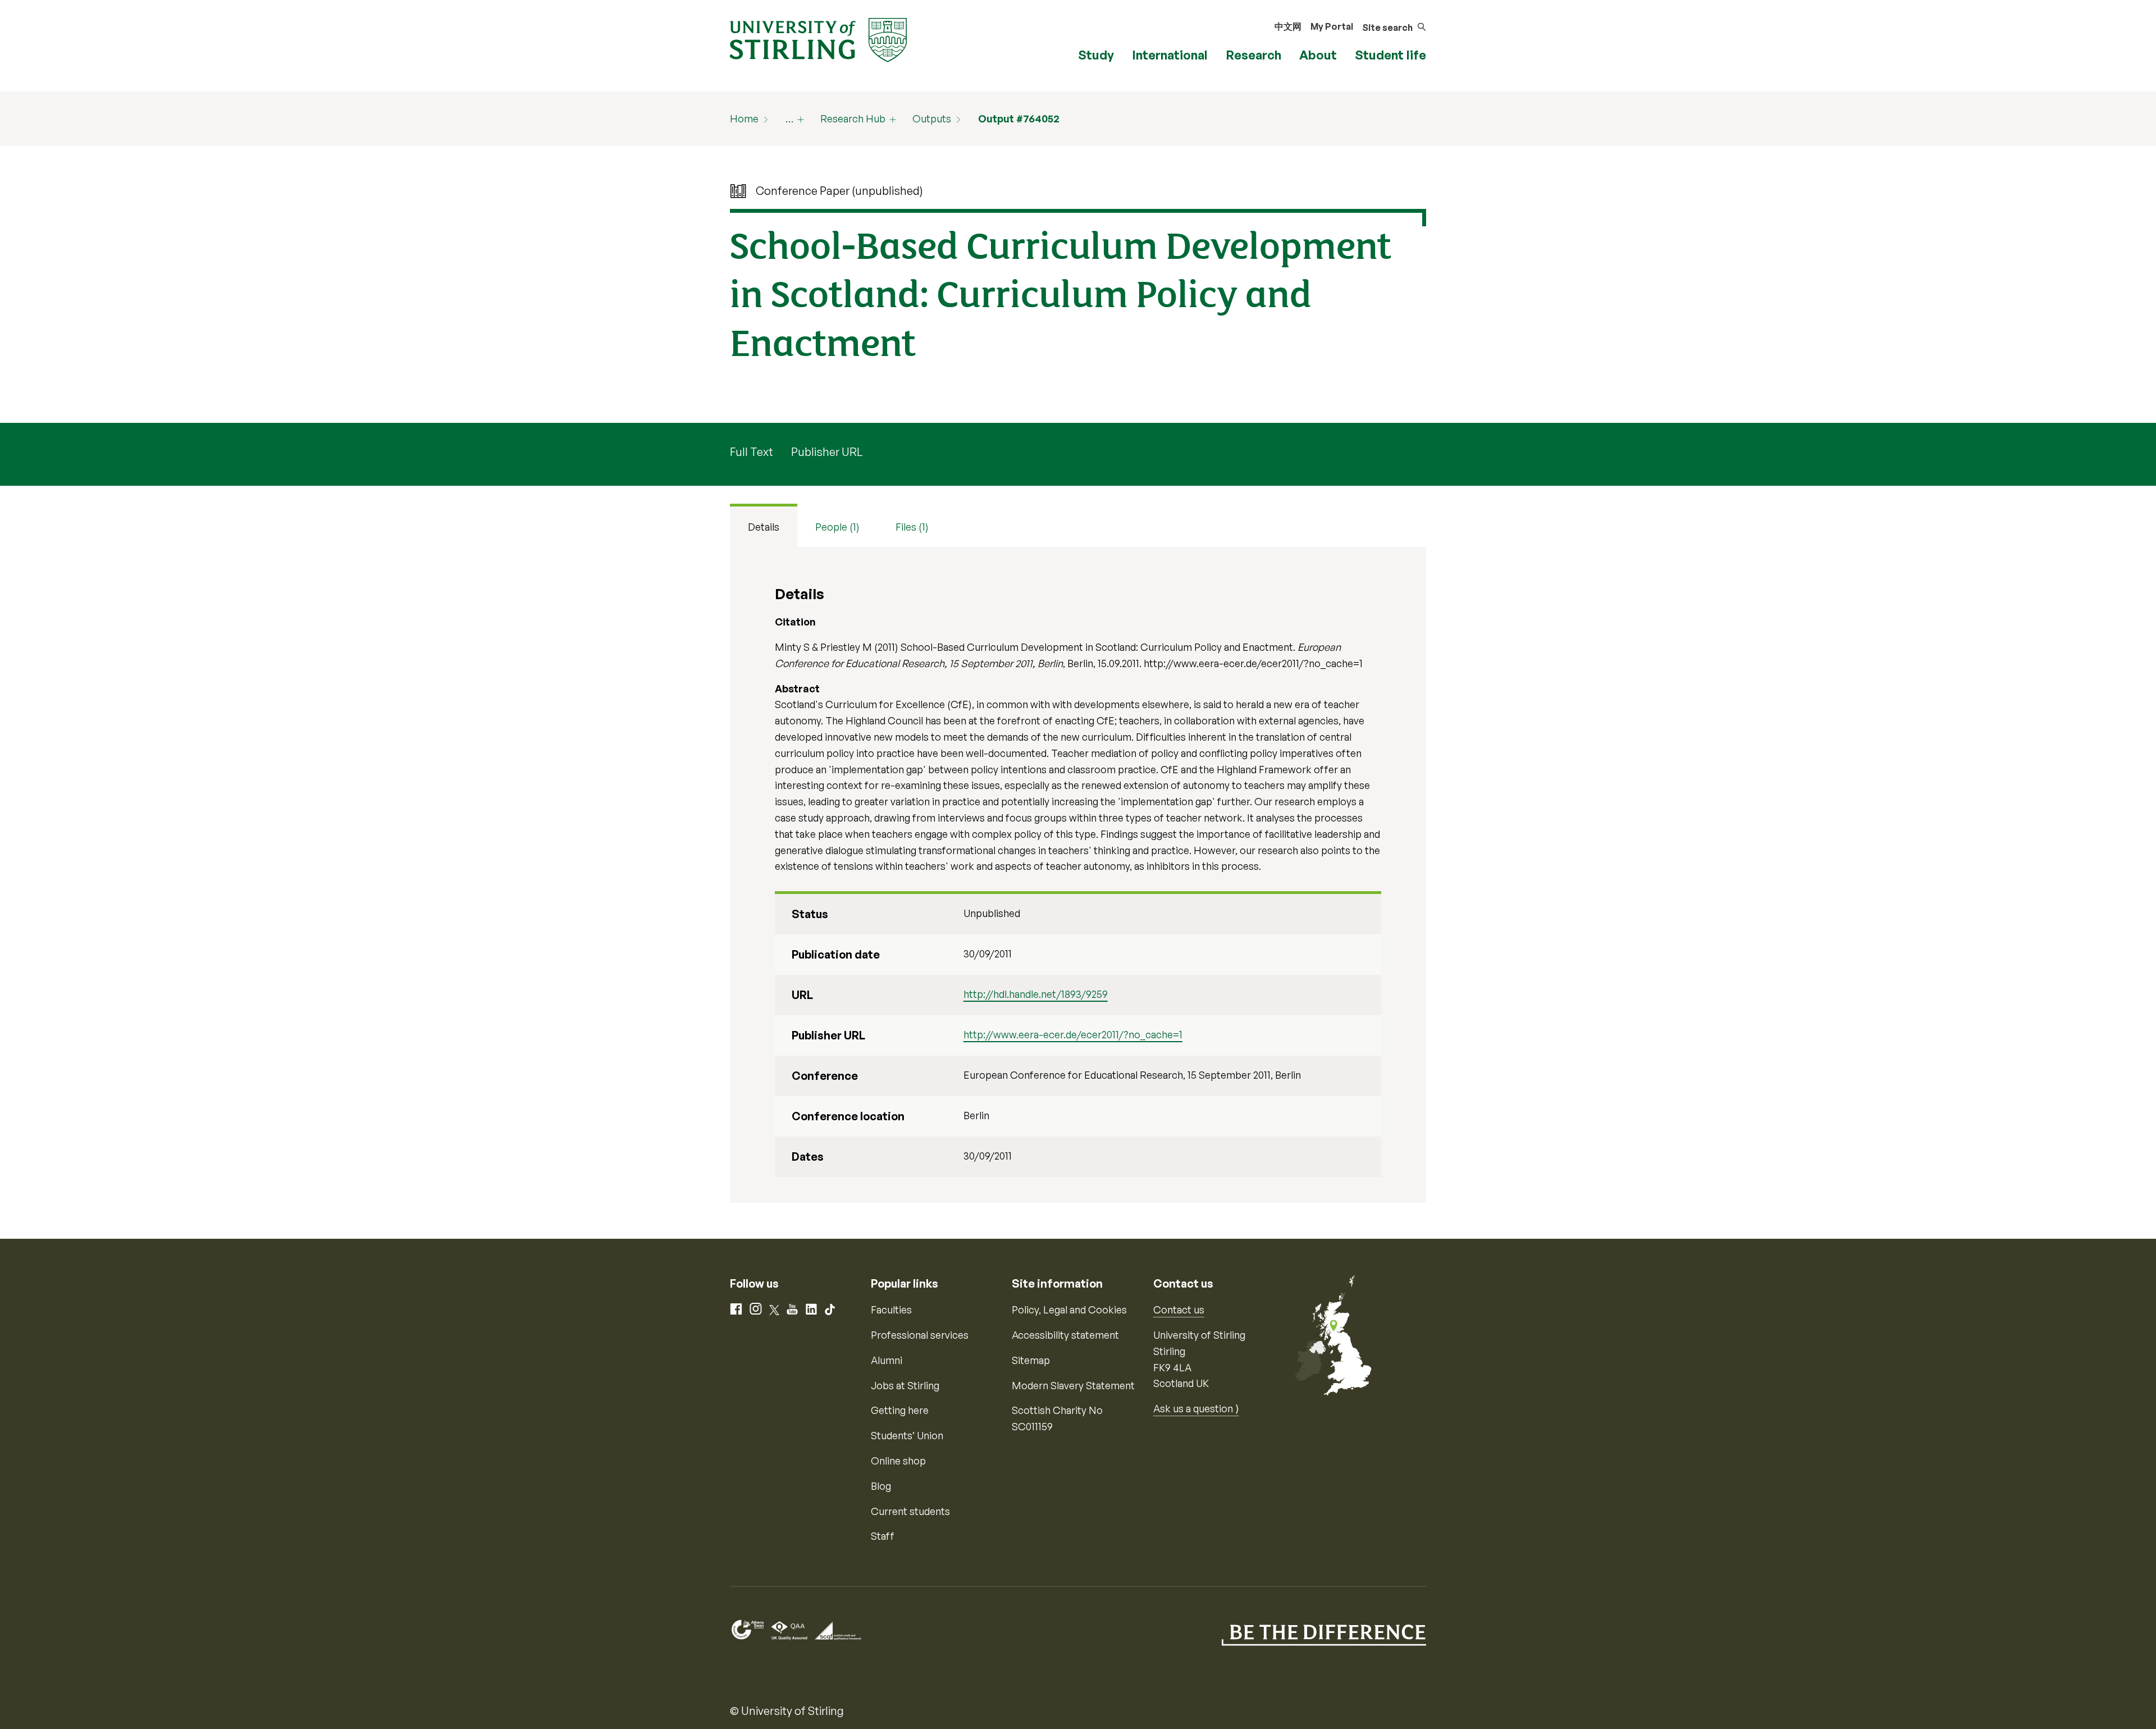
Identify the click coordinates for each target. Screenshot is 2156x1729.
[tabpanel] (1078, 875)
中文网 (1288, 26)
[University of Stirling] (818, 39)
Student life (1390, 55)
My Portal (1332, 26)
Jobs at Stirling (905, 1385)
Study (1096, 55)
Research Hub (853, 118)
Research (1253, 55)
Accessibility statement (1065, 1335)
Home (744, 118)
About (1318, 55)
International (1170, 55)
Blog (881, 1486)
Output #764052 (1019, 118)
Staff (883, 1536)
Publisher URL (827, 452)
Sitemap (1031, 1360)
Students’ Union (907, 1435)
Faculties (891, 1310)
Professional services (920, 1335)
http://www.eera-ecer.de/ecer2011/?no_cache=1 (1073, 1034)
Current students (910, 1511)
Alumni (887, 1360)
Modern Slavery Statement (1073, 1385)
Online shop (898, 1461)
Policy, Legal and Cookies (1069, 1310)
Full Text (752, 452)
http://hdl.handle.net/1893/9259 (1036, 994)
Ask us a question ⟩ (1196, 1408)
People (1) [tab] (837, 527)
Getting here (900, 1410)
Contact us (1179, 1310)
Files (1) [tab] (912, 527)
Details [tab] (764, 527)
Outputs (932, 118)
